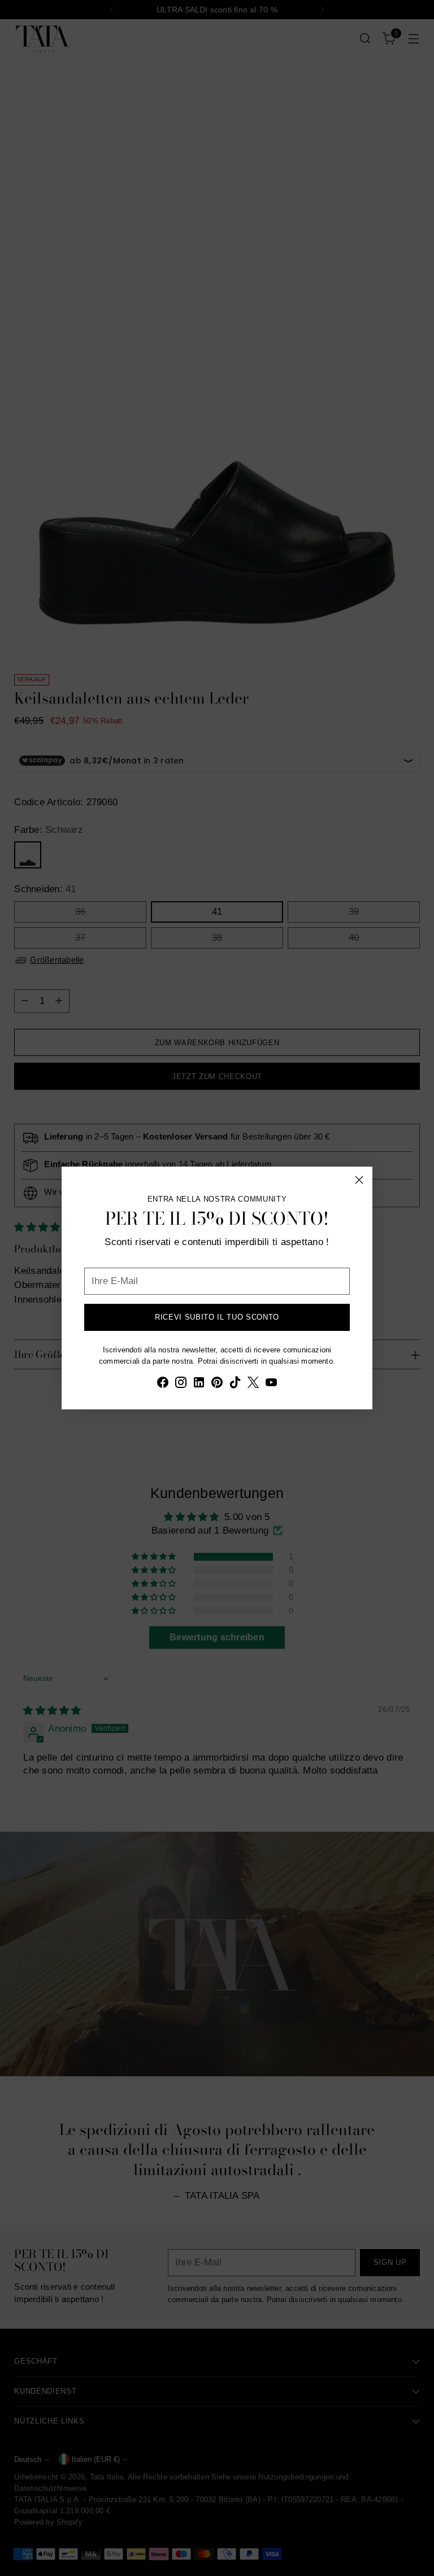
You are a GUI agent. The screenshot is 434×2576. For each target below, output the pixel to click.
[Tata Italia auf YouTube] (271, 1384)
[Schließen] (359, 1180)
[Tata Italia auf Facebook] (163, 1384)
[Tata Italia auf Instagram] (181, 1384)
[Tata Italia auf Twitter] (253, 1384)
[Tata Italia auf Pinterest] (217, 1384)
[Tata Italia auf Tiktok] (235, 1384)
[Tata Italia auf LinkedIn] (199, 1384)
